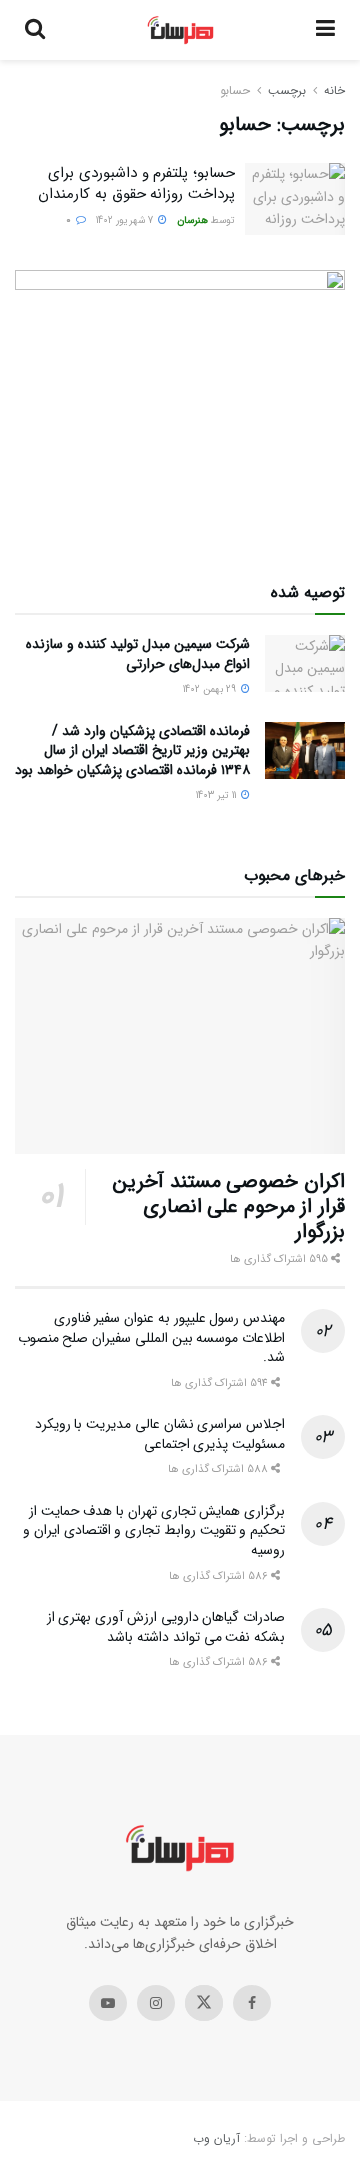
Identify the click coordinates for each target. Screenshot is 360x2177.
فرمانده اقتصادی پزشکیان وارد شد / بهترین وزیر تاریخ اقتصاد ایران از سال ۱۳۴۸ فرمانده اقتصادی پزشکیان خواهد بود (132, 750)
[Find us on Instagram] (156, 2003)
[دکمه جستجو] (35, 30)
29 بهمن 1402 (211, 689)
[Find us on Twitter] (204, 2003)
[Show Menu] (325, 30)
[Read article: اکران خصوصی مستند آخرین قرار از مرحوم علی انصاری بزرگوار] (180, 1036)
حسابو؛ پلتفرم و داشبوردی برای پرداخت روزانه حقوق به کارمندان (136, 183)
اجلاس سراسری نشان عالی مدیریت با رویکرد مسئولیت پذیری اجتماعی (160, 1434)
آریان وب (216, 2138)
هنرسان (192, 220)
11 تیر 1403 (217, 795)
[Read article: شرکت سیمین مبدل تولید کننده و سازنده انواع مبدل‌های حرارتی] (305, 663)
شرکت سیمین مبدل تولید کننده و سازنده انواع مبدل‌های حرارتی (138, 654)
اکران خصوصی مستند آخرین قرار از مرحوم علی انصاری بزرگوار (229, 1206)
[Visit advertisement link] (180, 407)
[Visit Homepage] (180, 30)
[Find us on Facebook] (252, 2003)
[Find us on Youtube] (108, 2003)
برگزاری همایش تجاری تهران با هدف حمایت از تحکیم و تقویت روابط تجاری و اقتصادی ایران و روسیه (154, 1530)
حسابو (235, 90)
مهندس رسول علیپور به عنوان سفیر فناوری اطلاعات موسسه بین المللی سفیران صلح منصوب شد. (151, 1337)
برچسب (287, 90)
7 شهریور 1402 (126, 220)
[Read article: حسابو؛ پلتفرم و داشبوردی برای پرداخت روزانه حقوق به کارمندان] (295, 199)
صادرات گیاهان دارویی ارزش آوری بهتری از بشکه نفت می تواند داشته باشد (166, 1627)
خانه (334, 90)
